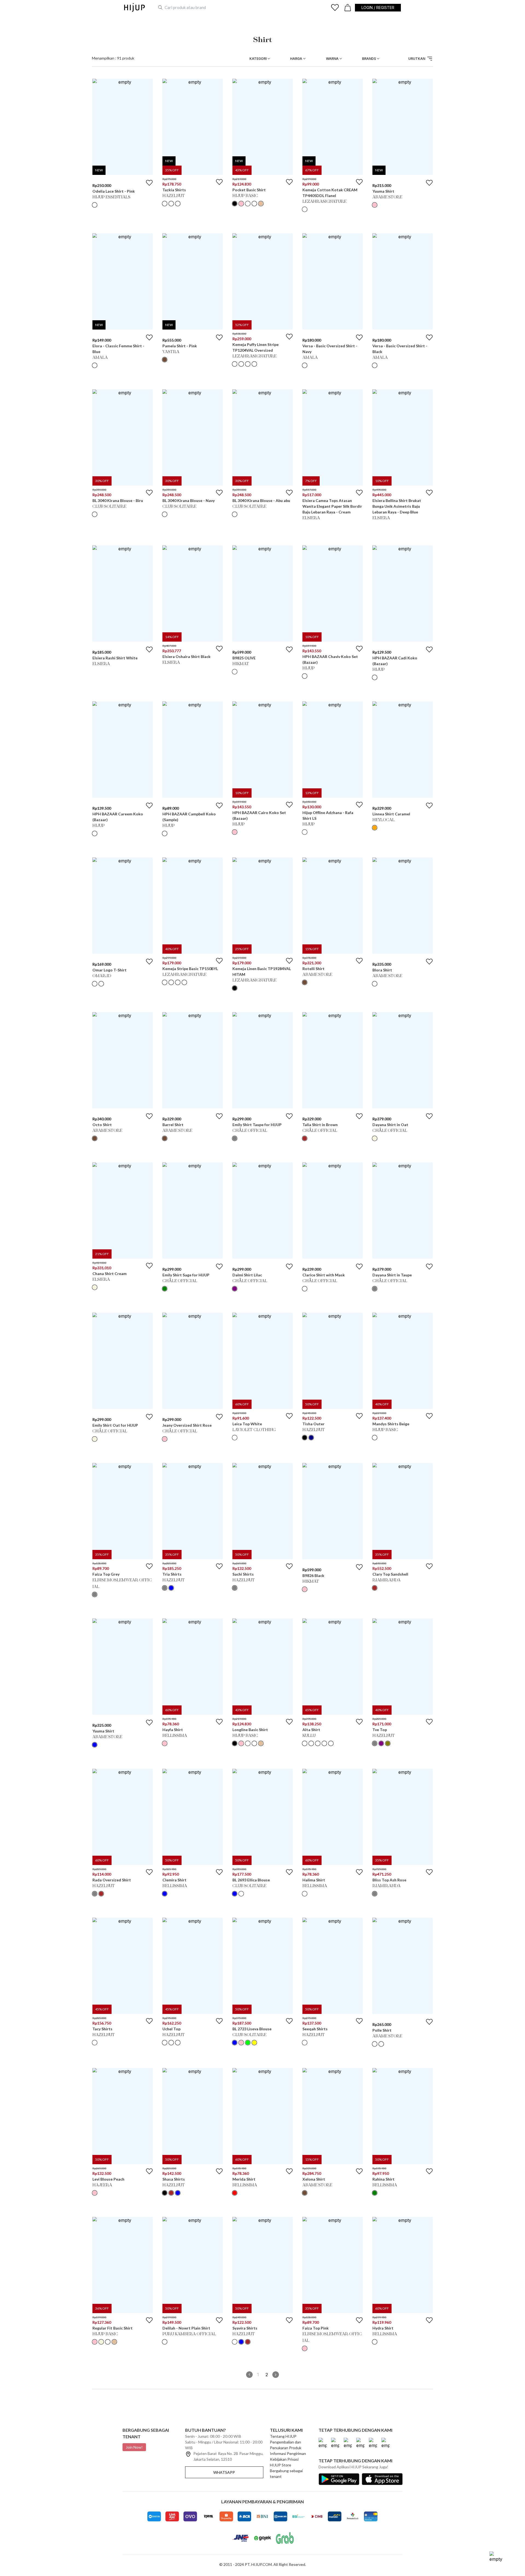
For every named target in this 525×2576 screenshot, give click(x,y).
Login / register (378, 8)
